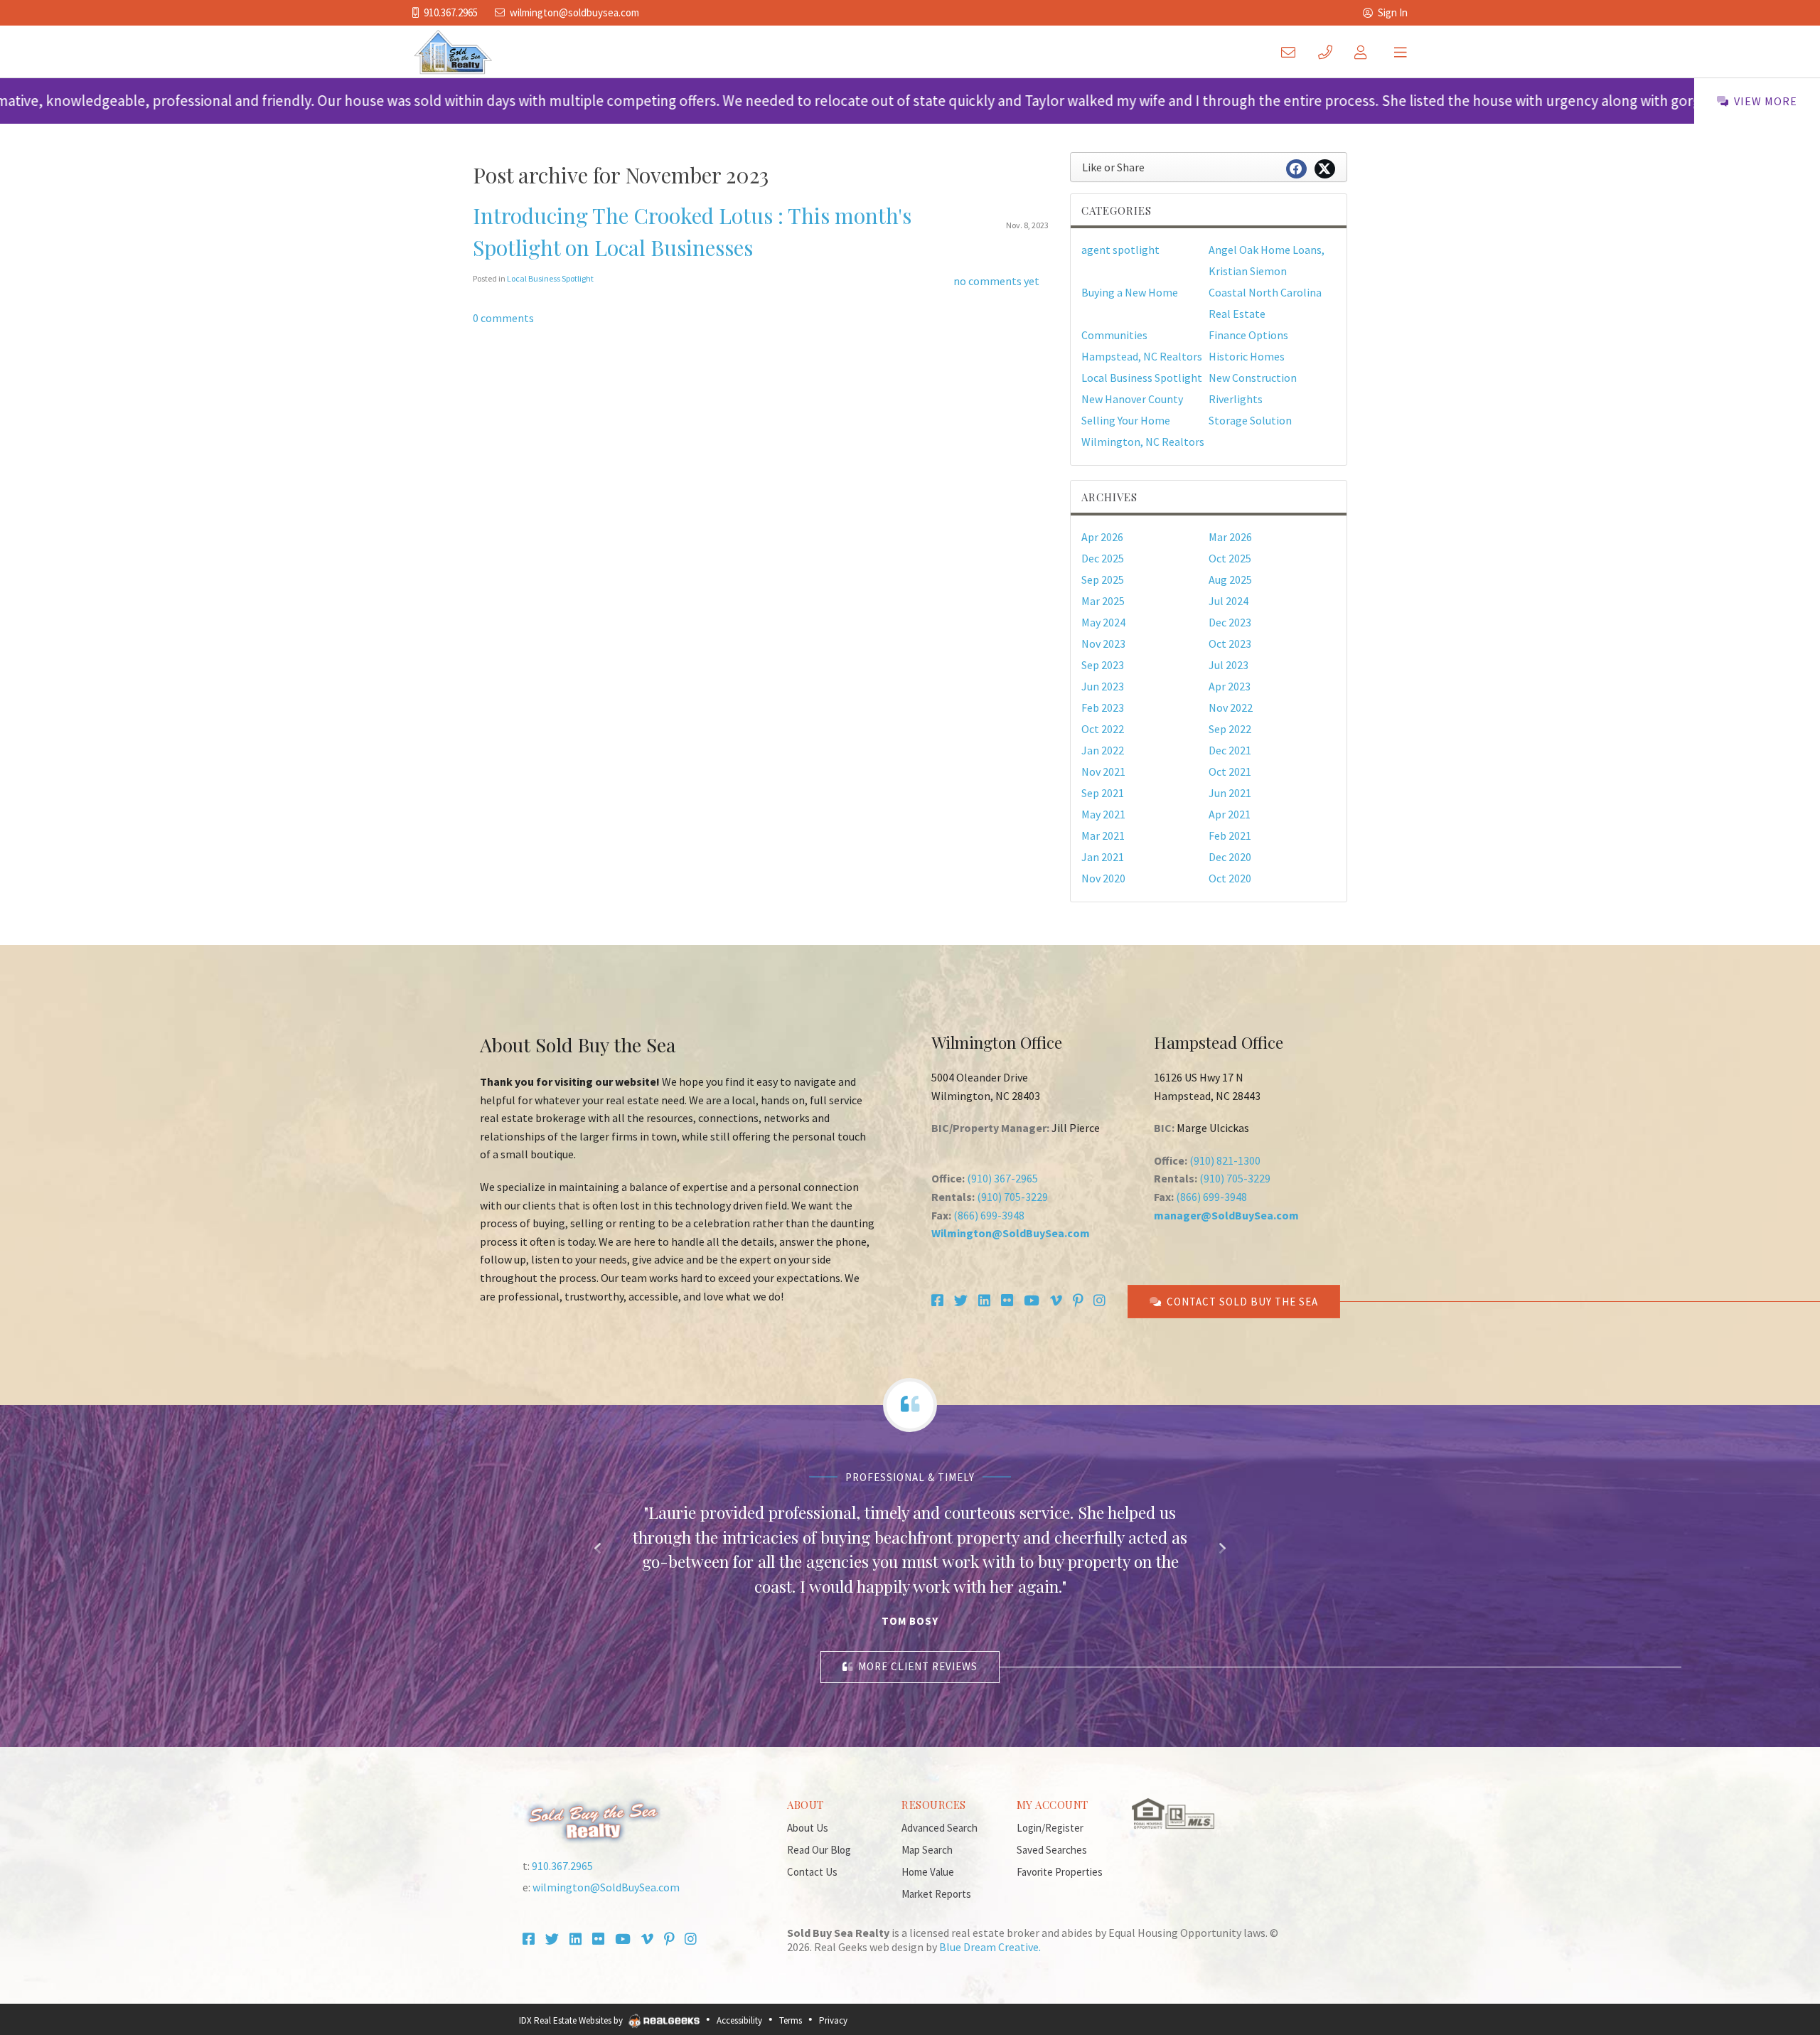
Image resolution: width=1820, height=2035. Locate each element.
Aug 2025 (1230, 579)
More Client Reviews (918, 1666)
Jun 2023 (1103, 686)
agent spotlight (1120, 250)
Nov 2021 (1103, 771)
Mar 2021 (1103, 835)
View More (1766, 101)
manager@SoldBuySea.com (1226, 1215)
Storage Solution (1250, 420)
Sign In (1393, 12)
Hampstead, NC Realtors (1142, 356)
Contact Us (812, 1872)
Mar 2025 (1103, 601)
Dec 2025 (1103, 558)
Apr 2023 (1230, 686)
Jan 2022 (1103, 750)
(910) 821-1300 (1225, 1160)
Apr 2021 (1230, 814)
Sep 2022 (1230, 729)
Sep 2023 (1103, 665)
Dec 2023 (1230, 622)
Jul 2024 (1228, 601)
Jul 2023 (1228, 665)
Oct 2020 (1230, 878)
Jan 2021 (1103, 857)
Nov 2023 (1103, 643)
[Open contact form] (1291, 52)
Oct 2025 (1230, 558)
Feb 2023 (1103, 707)
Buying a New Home (1130, 292)
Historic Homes (1247, 356)
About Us (808, 1828)
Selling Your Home (1126, 420)
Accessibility (739, 2020)
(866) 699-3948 (989, 1215)
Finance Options (1248, 335)
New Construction (1253, 378)
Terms (791, 2020)
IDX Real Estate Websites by (572, 2020)
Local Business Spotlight (550, 278)
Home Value (928, 1872)
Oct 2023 (1230, 643)
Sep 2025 (1103, 579)
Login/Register (1050, 1828)
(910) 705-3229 (1012, 1197)
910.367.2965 (451, 12)
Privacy (833, 2020)
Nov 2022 (1231, 707)
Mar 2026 (1230, 537)
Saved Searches (1052, 1850)
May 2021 (1103, 814)
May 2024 (1103, 622)
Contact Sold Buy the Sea (1242, 1302)
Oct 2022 (1103, 729)
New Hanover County (1132, 399)
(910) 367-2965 (1002, 1178)
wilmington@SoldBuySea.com (574, 12)
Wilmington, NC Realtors (1143, 442)
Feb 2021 (1230, 835)
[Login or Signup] (1364, 52)
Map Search (927, 1850)
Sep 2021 (1103, 793)
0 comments (503, 318)
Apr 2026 (1102, 537)
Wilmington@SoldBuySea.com (1011, 1233)
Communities (1114, 335)
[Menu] (1401, 52)
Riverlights (1236, 399)
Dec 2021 (1230, 750)
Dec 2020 (1230, 857)
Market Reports (936, 1894)
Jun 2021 (1230, 793)
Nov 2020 (1103, 878)
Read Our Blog (819, 1850)
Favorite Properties (1060, 1872)
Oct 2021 (1230, 771)
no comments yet (996, 281)
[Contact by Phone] (1328, 52)
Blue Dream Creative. (990, 1947)
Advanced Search (940, 1828)
